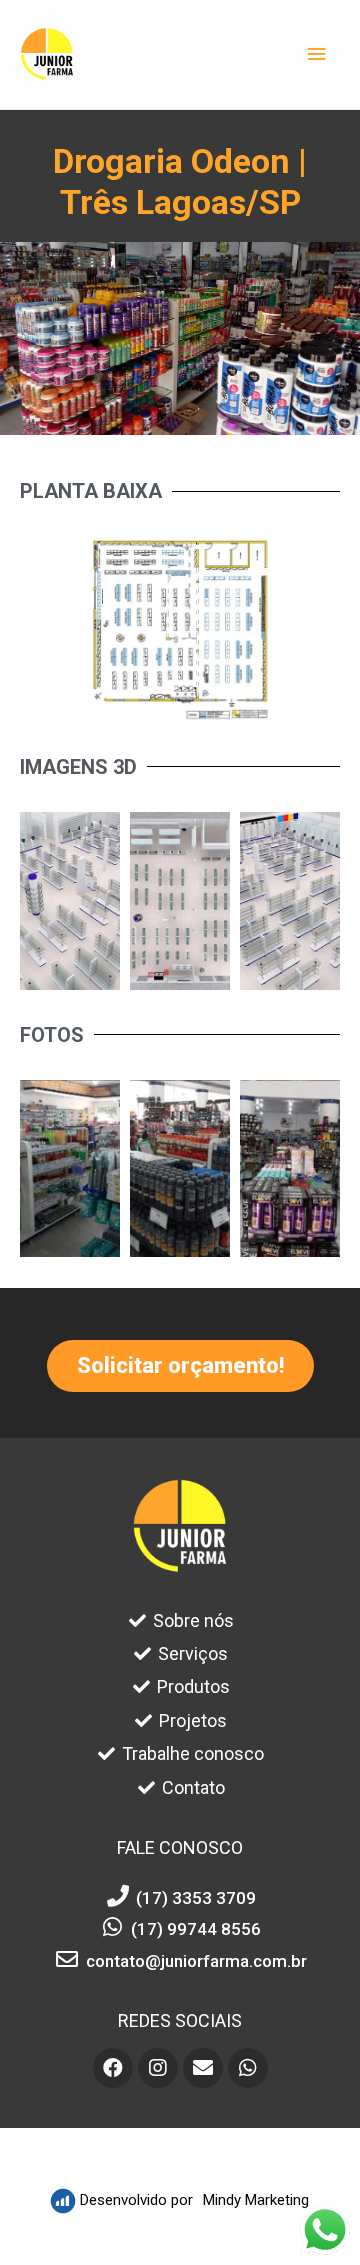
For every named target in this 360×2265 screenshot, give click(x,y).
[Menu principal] (317, 54)
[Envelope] (203, 2068)
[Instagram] (158, 2068)
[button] (180, 1366)
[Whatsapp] (248, 2068)
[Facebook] (113, 2068)
